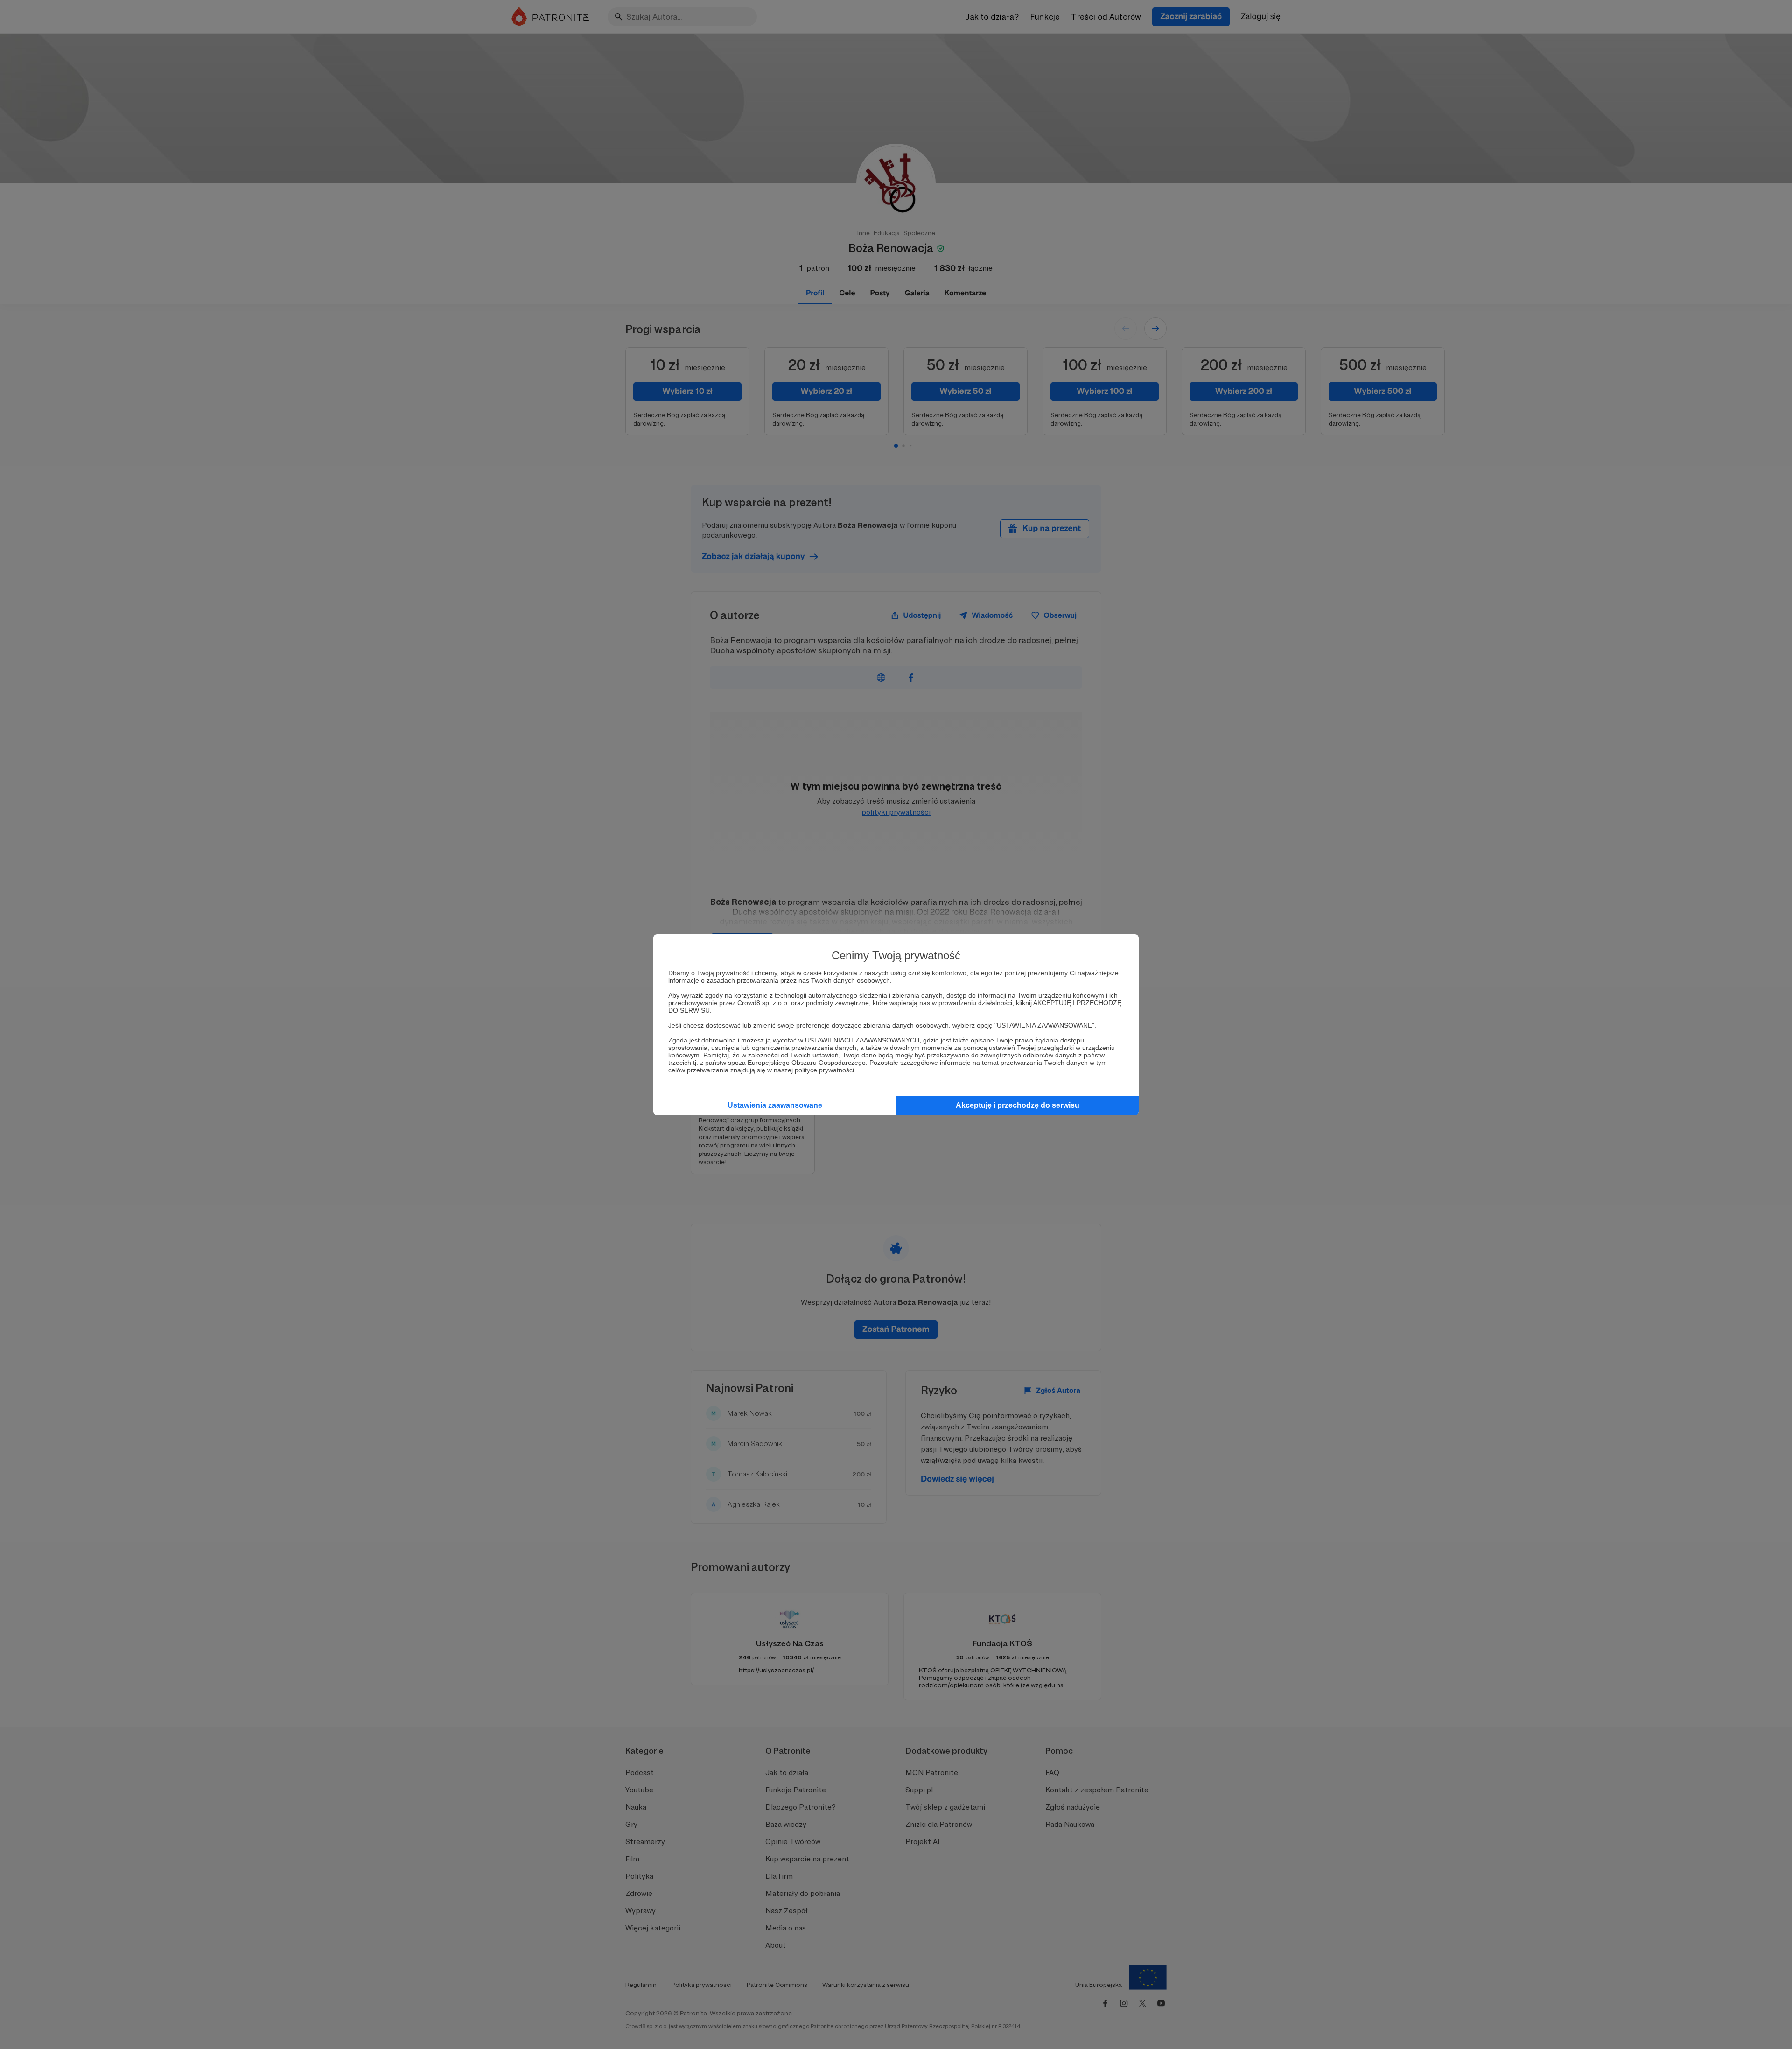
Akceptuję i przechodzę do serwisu (1018, 1105)
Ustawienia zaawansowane (775, 1105)
